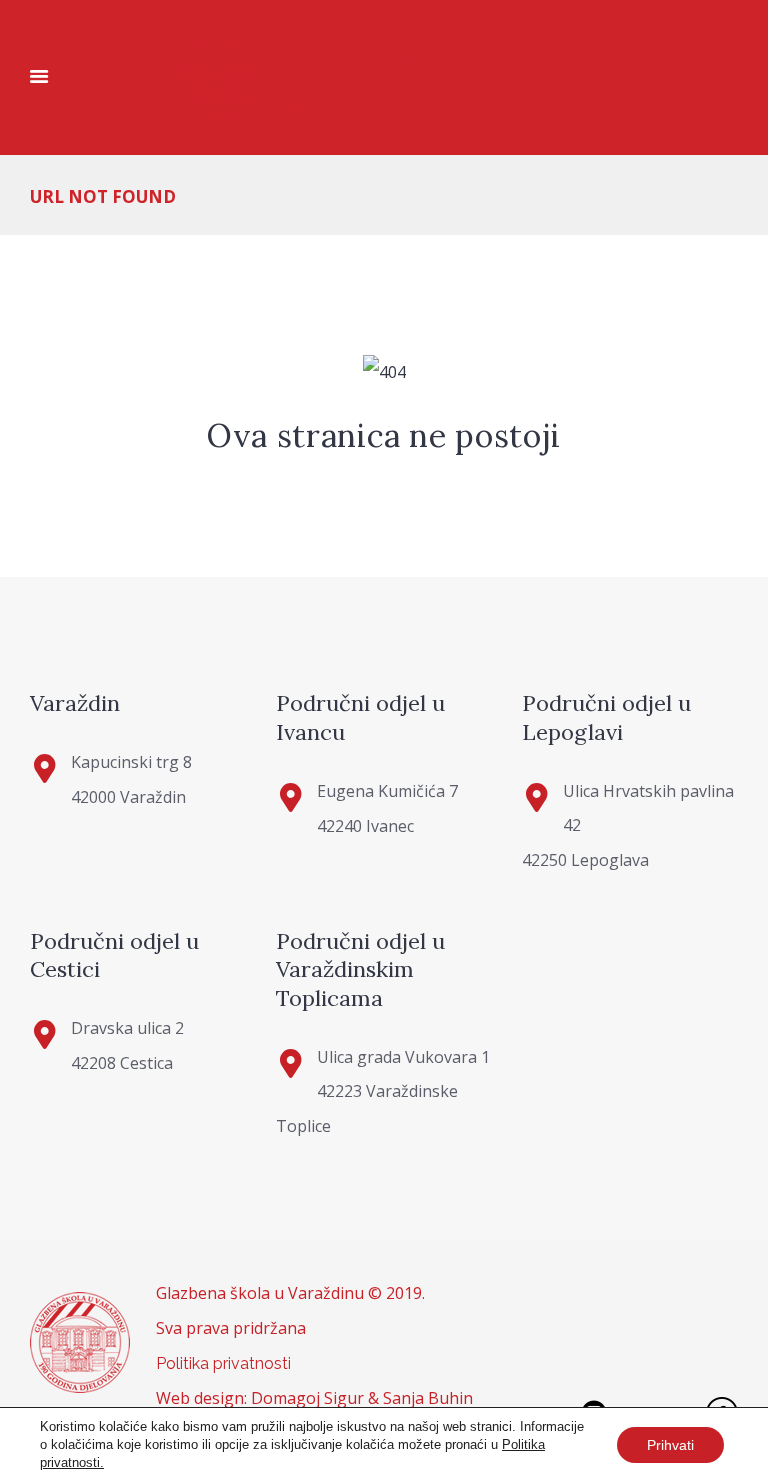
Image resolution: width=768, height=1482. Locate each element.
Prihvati (670, 1445)
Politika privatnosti (223, 1363)
